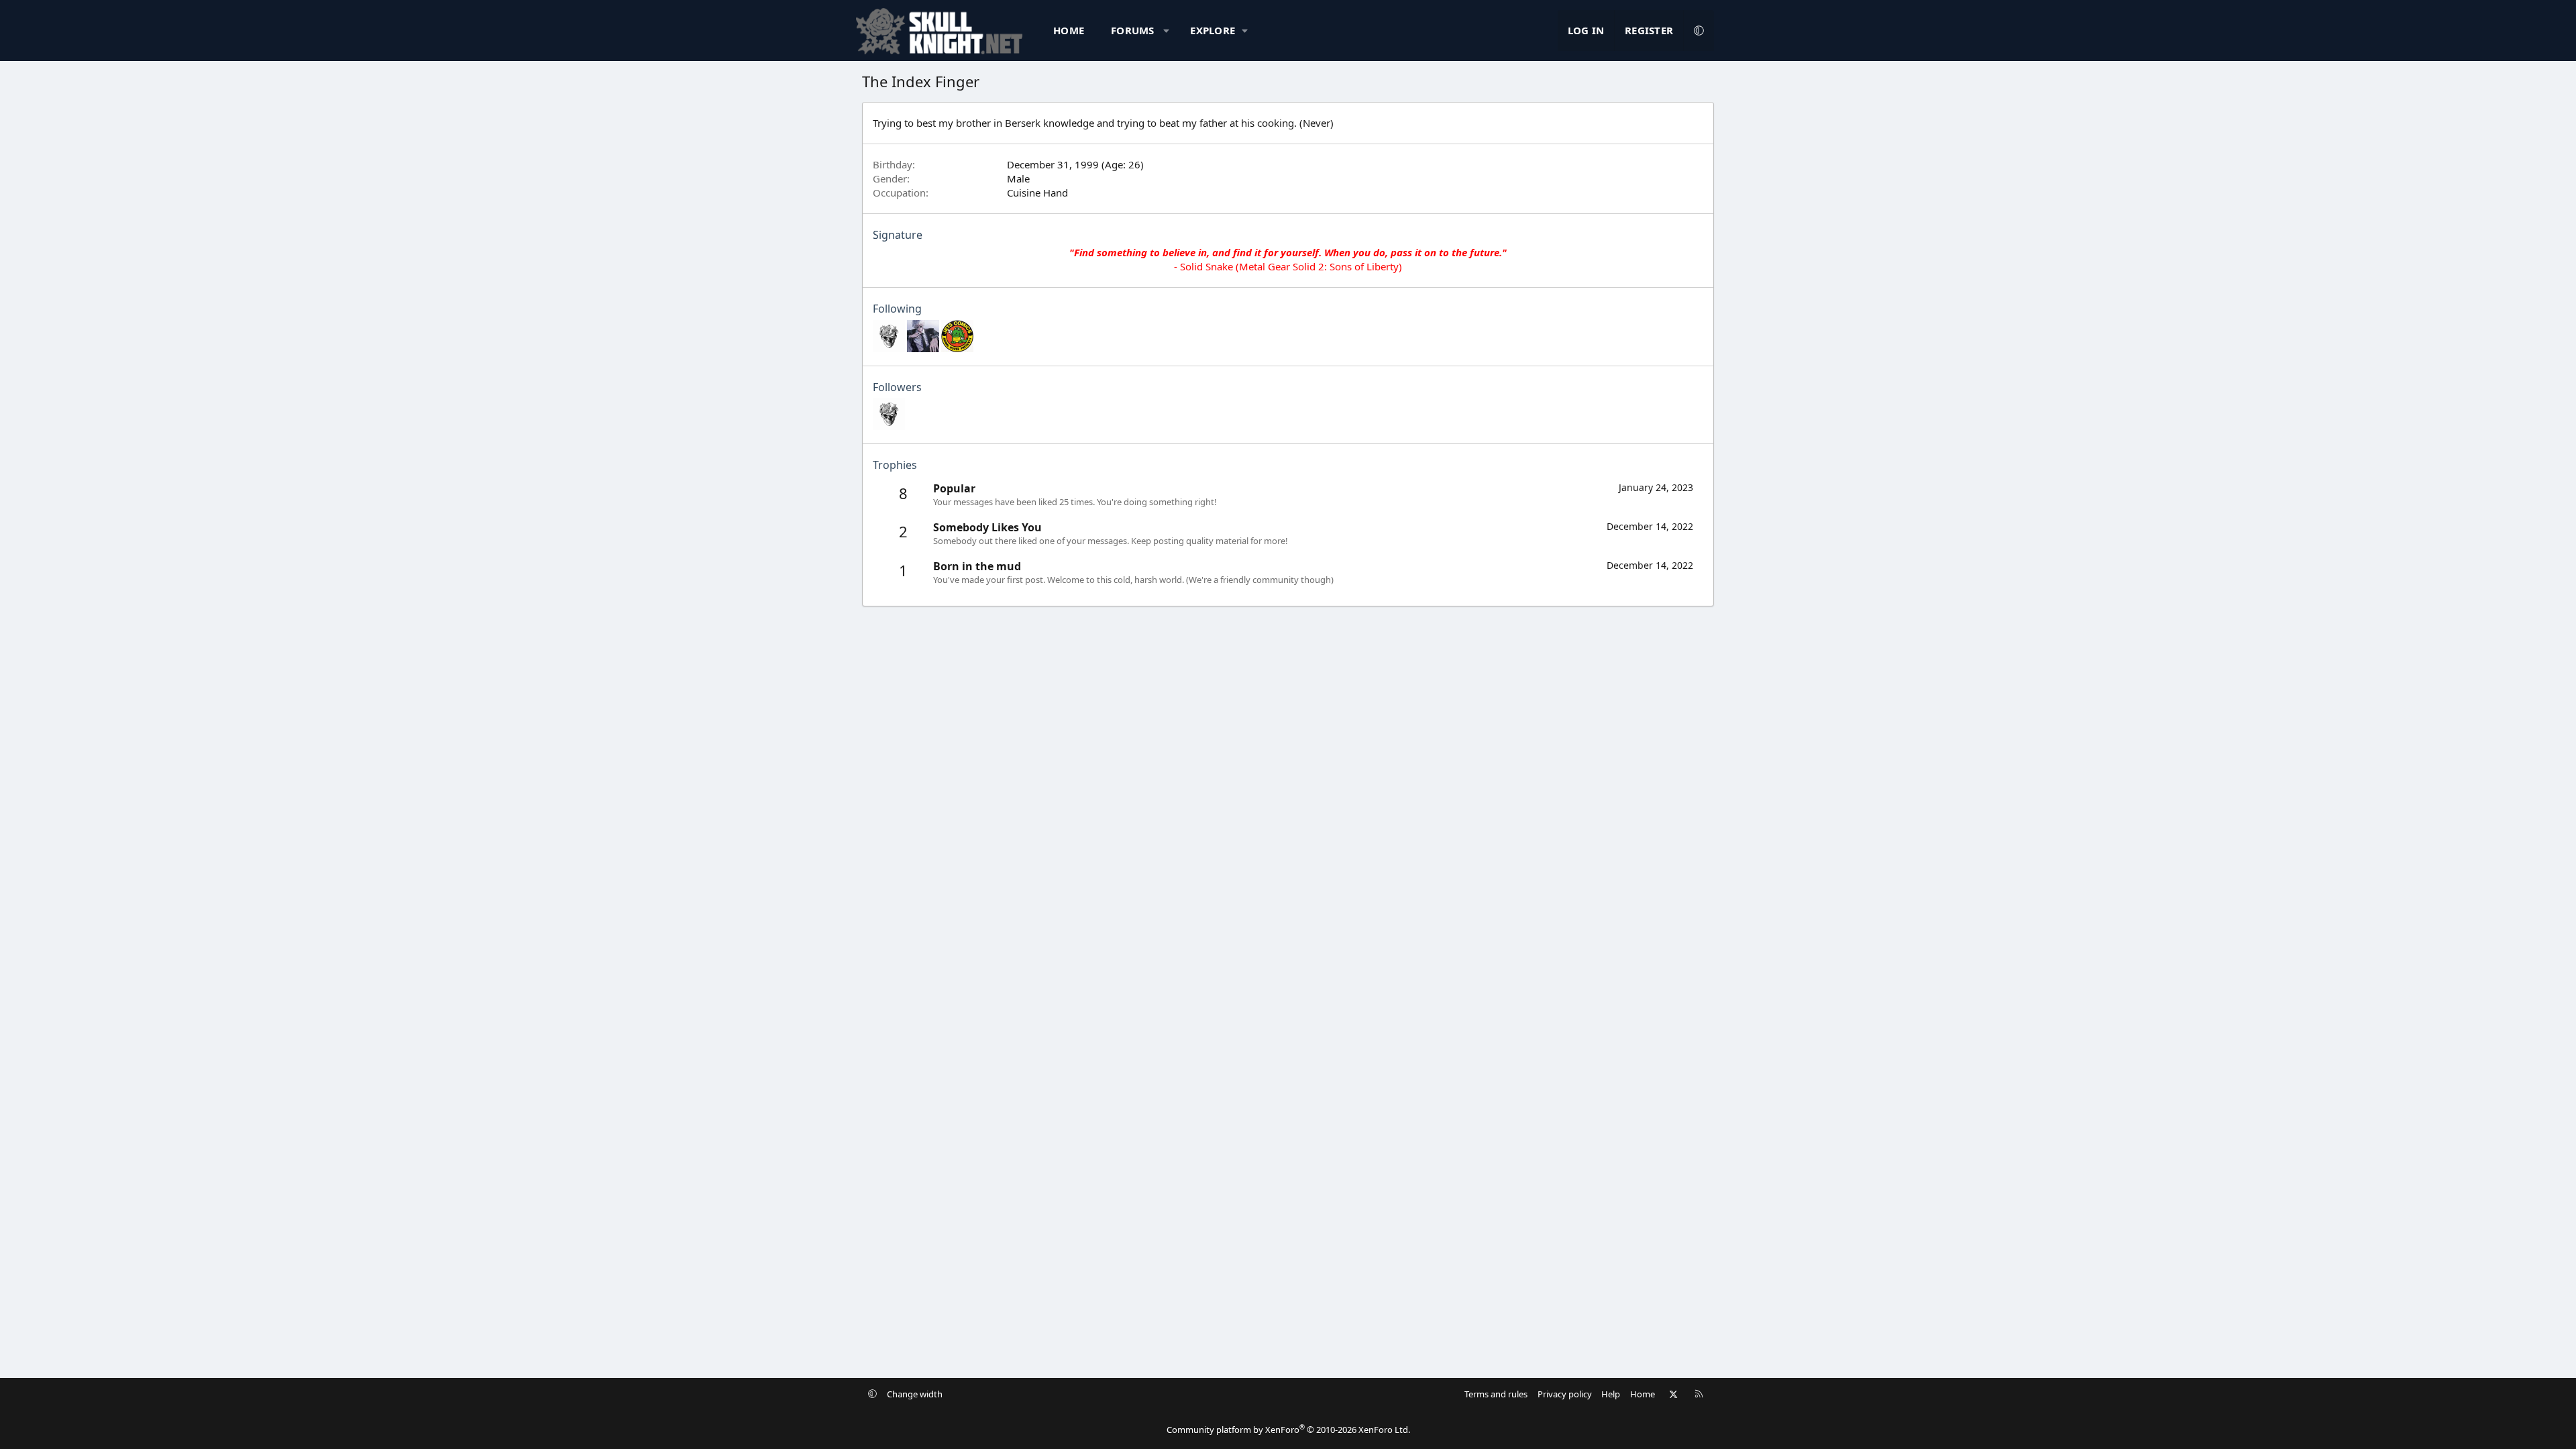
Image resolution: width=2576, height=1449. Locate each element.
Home (1069, 30)
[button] (1166, 31)
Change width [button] (915, 1394)
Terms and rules (1496, 1394)
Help (1611, 1394)
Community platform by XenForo (1288, 1430)
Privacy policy (1565, 1394)
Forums (1133, 30)
